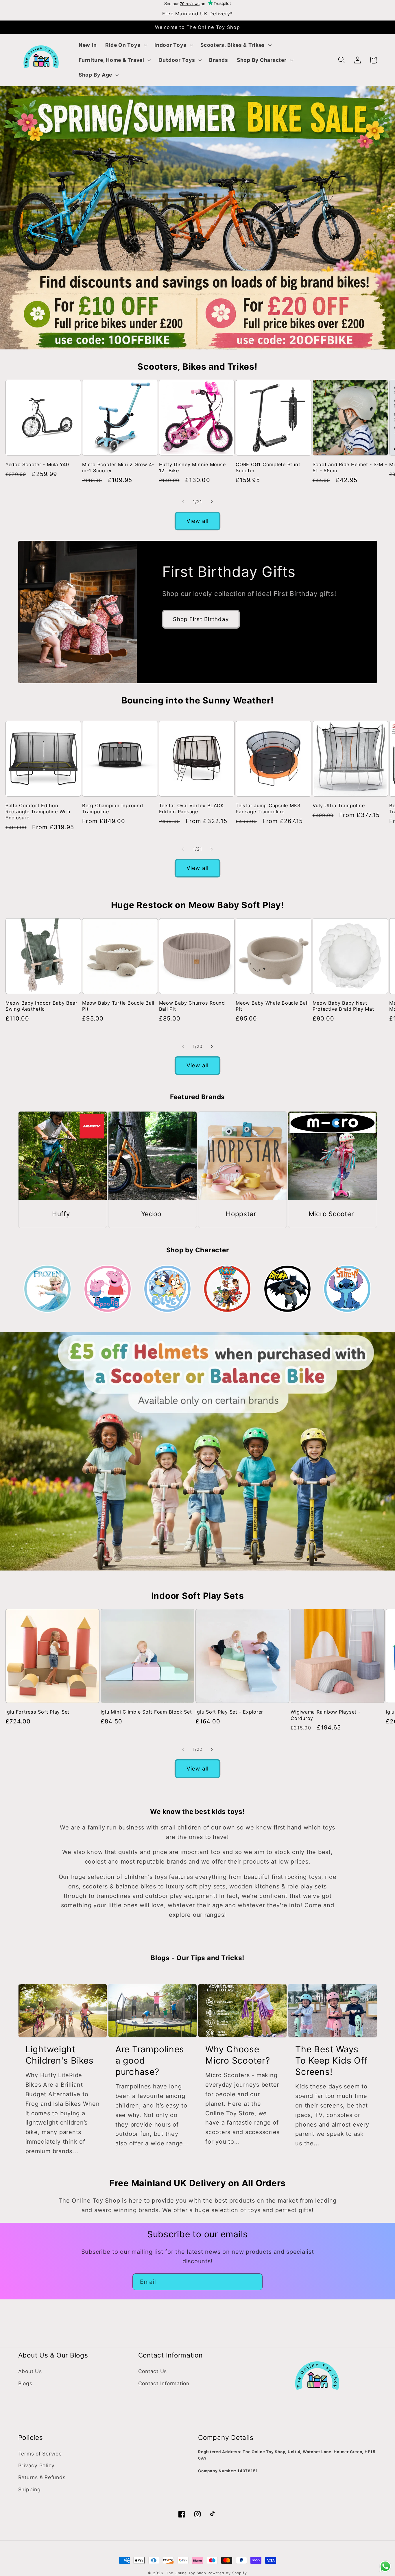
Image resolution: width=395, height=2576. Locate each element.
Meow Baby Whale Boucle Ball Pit (272, 1006)
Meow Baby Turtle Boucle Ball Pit (118, 1006)
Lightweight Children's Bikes (60, 2055)
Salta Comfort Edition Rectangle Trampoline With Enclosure (38, 812)
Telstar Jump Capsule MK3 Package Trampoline (268, 809)
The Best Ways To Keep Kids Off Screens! (331, 2060)
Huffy (61, 1214)
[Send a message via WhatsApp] (385, 2566)
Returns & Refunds (42, 2477)
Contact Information (164, 2383)
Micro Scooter (331, 1214)
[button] (125, 45)
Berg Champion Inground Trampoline (113, 809)
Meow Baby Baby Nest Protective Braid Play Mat (343, 1006)
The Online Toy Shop (186, 2573)
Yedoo (151, 1214)
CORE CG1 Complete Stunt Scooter (268, 467)
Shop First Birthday (201, 619)
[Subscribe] (254, 2282)
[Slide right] (212, 502)
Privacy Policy (37, 2465)
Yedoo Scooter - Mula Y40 (37, 464)
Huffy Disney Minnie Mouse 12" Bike (192, 467)
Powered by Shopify (227, 2573)
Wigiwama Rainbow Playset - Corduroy (326, 1715)
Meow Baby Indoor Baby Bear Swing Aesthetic (41, 1006)
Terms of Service (40, 2454)
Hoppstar (241, 1214)
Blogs (25, 2383)
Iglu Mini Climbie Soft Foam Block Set (146, 1712)
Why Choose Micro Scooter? (238, 2055)
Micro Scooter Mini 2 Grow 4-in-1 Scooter (118, 467)
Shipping (29, 2489)
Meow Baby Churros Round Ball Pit (192, 1006)
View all (198, 521)
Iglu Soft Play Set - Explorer (229, 1712)
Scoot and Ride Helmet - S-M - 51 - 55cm (350, 467)
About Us (30, 2371)
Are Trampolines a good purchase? (150, 2060)
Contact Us (153, 2371)
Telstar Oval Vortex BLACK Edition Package (192, 809)
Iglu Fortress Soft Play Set (37, 1712)
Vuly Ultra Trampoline (339, 805)
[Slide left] (183, 502)
